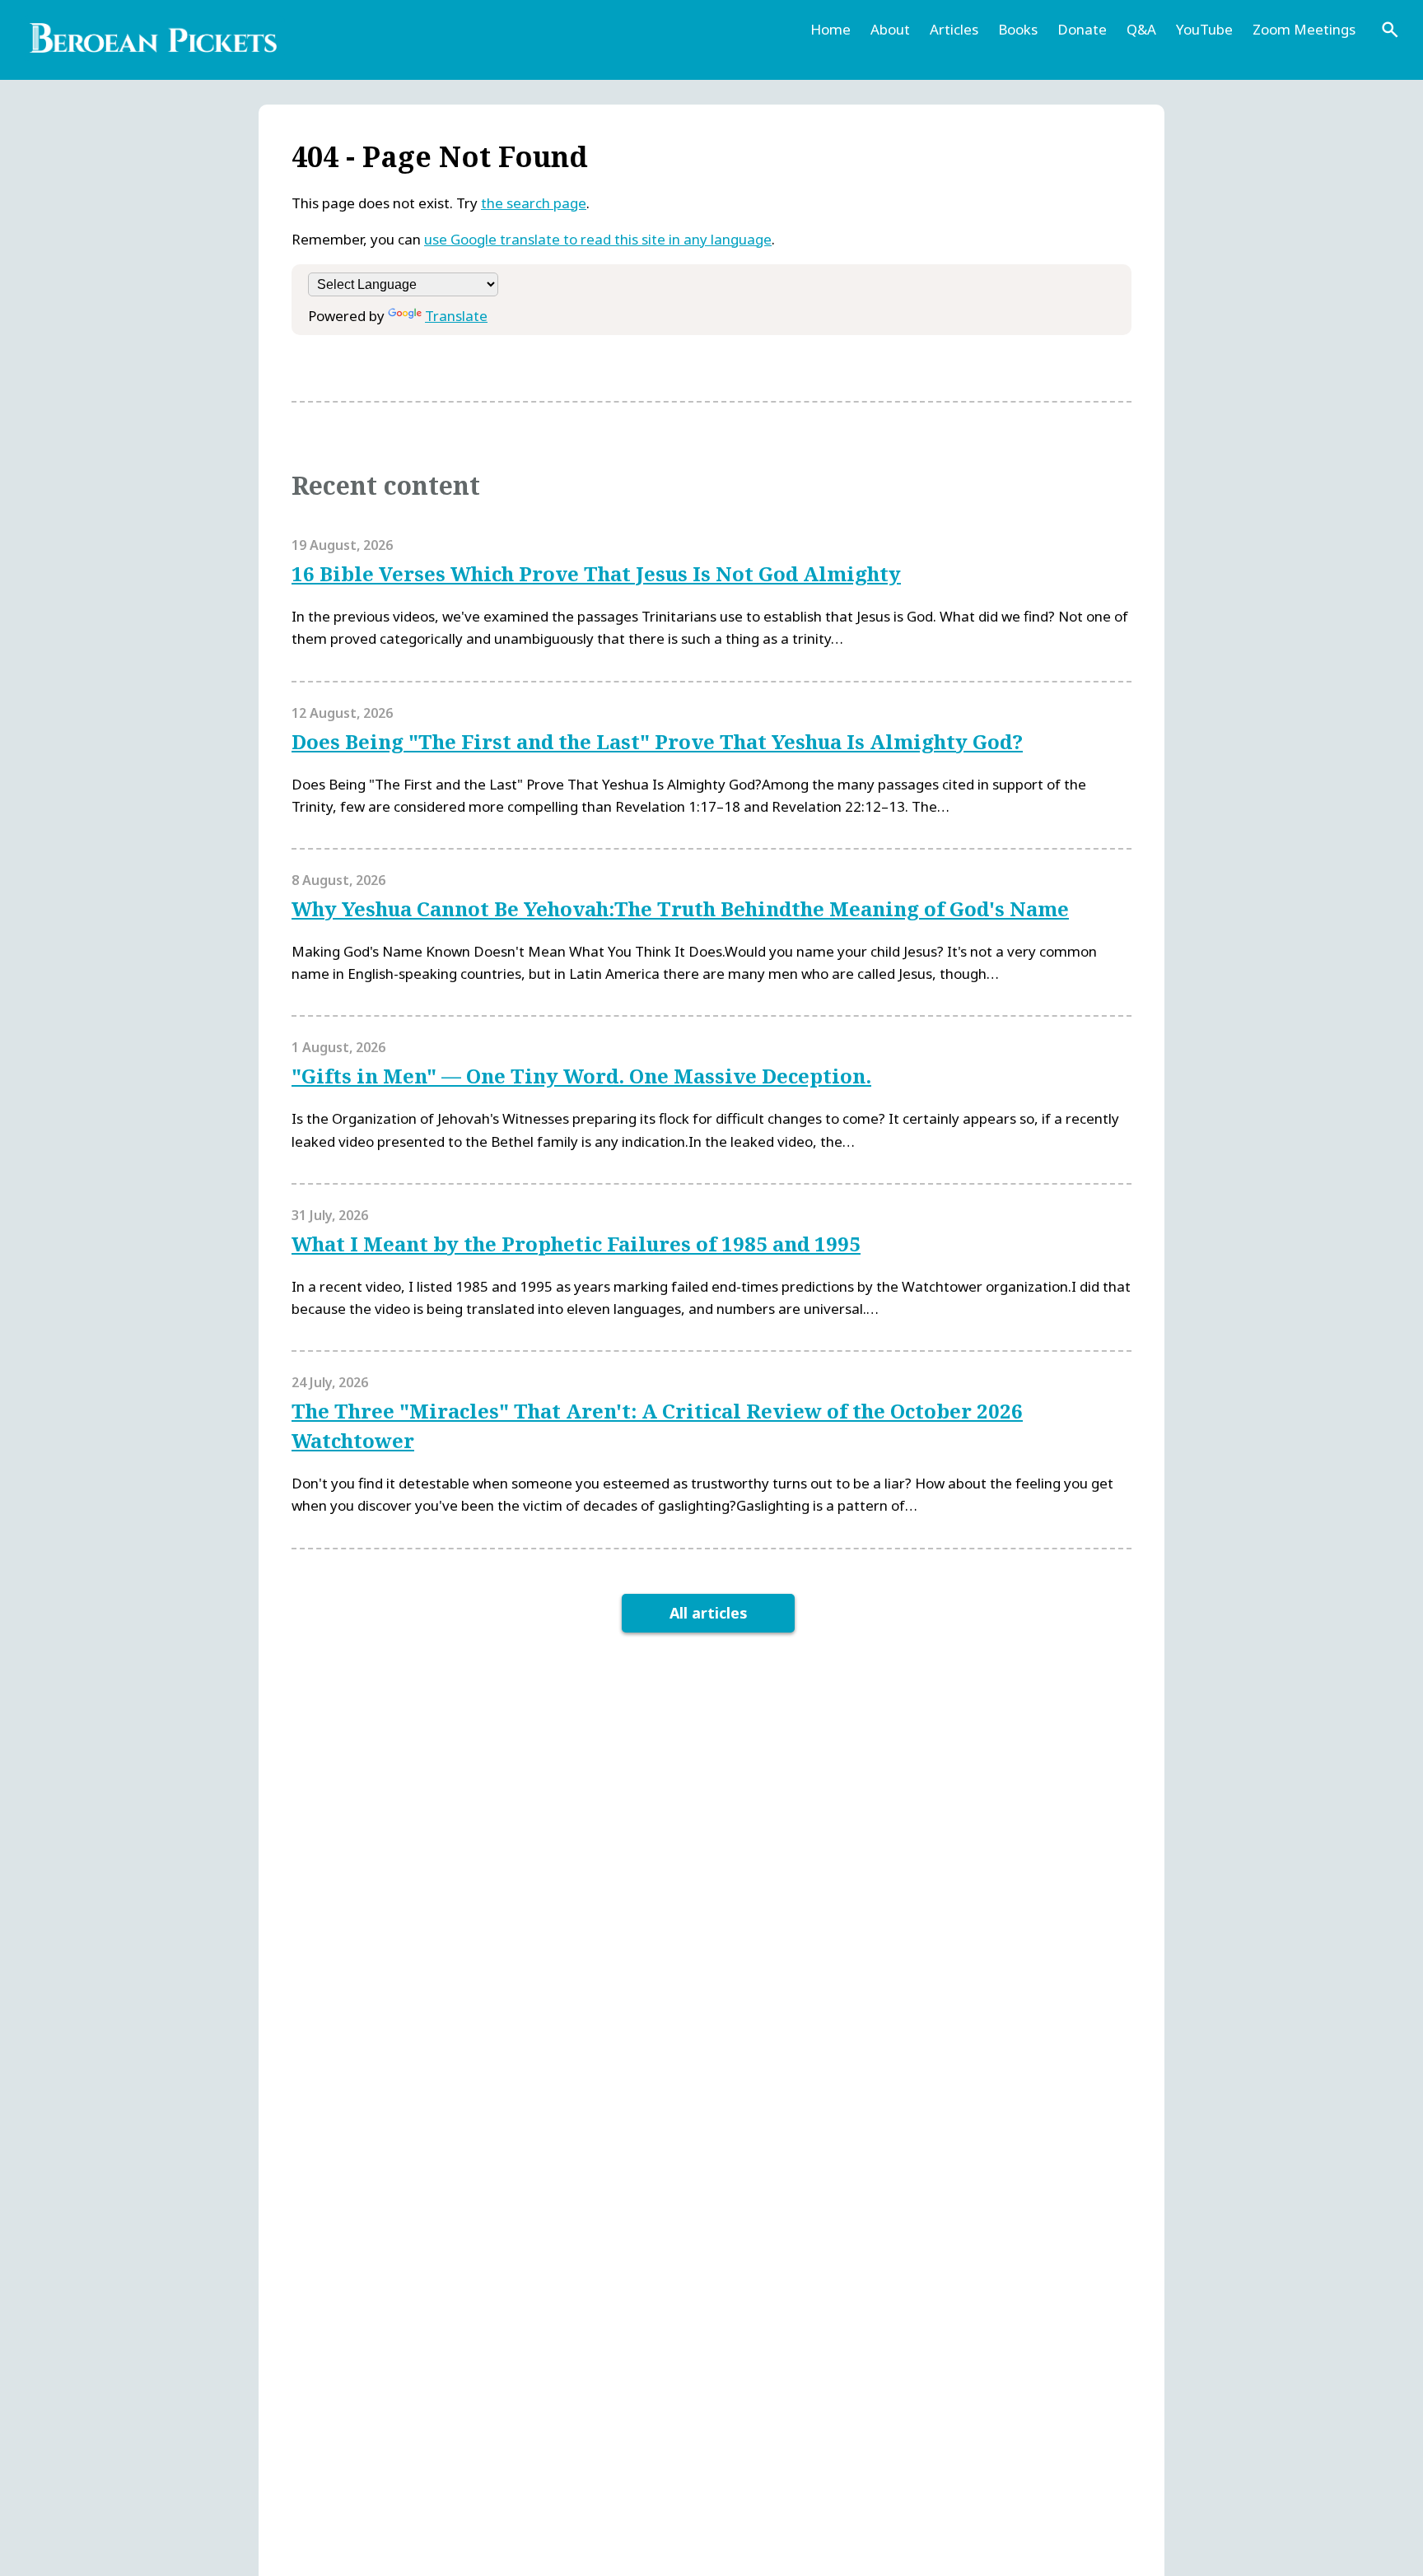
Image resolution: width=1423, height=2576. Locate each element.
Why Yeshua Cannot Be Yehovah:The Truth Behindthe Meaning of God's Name (680, 908)
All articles (709, 1613)
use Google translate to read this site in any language (598, 239)
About (890, 29)
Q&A (1141, 29)
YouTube (1204, 29)
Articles (954, 29)
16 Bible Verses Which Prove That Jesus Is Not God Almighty (596, 573)
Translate (456, 316)
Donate (1082, 29)
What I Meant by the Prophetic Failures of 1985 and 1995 (576, 1244)
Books (1018, 29)
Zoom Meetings (1304, 29)
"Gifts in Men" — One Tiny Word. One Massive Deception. (581, 1076)
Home (830, 29)
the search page (534, 203)
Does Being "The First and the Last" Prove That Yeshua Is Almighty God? (657, 741)
